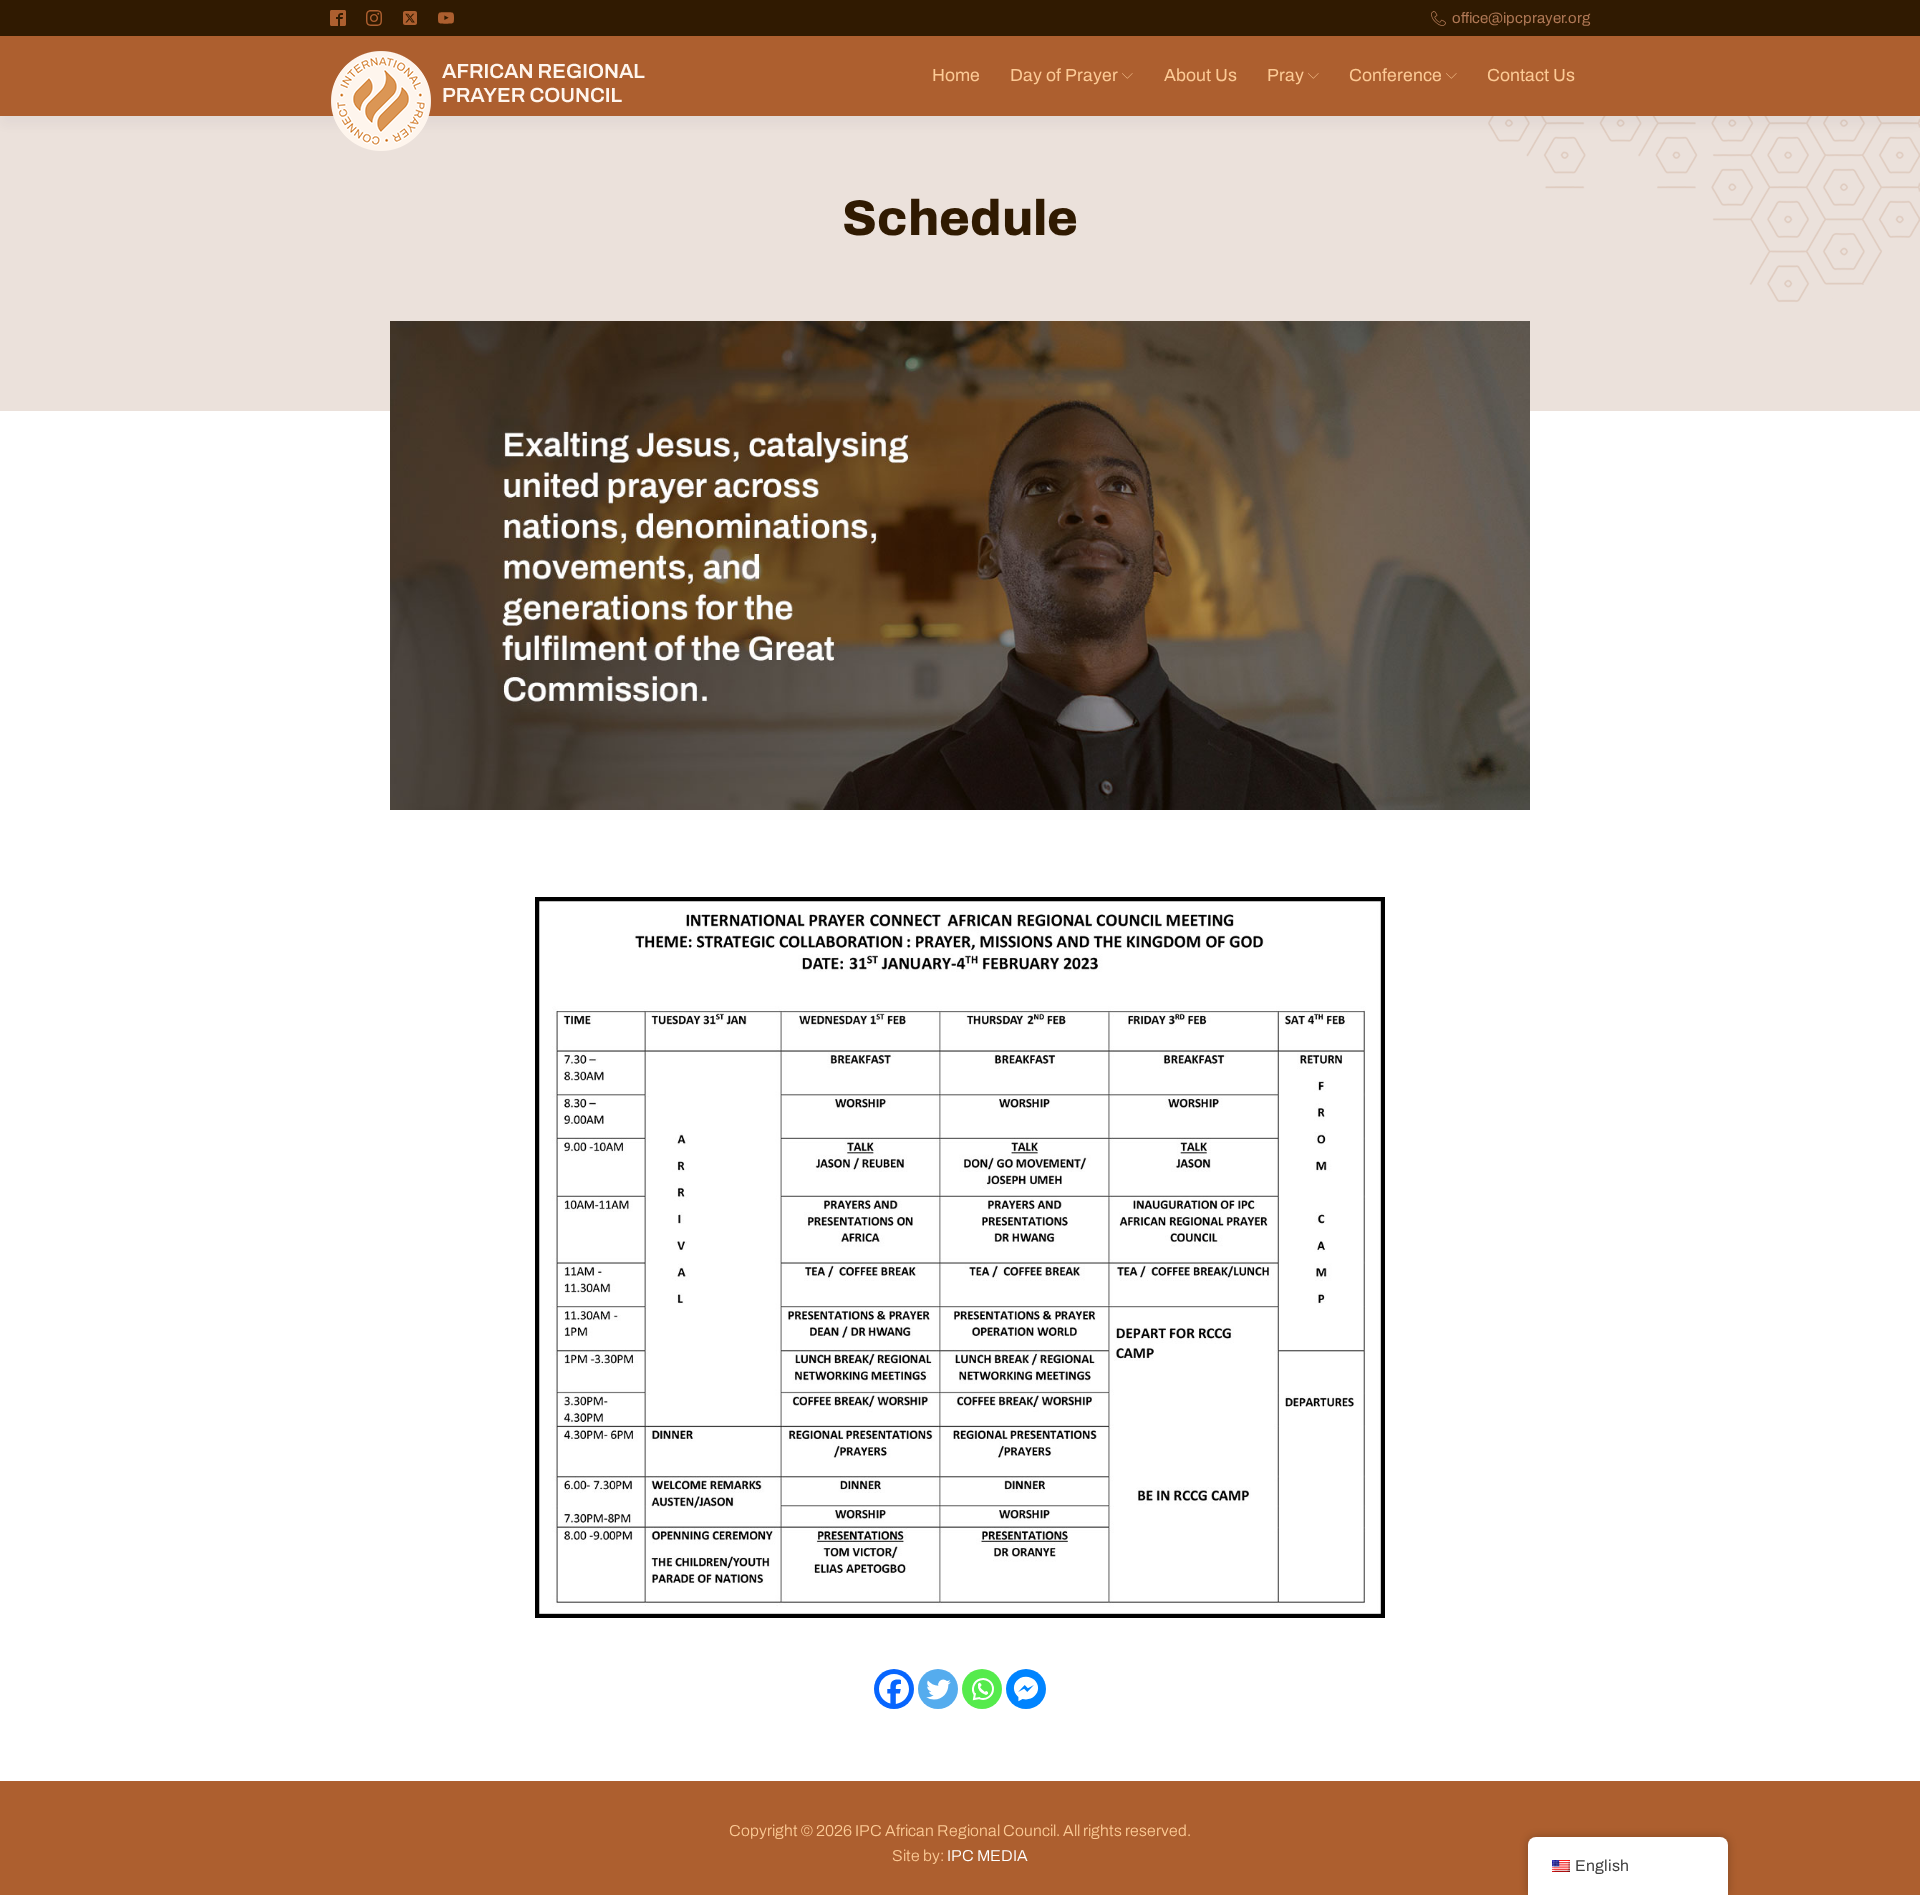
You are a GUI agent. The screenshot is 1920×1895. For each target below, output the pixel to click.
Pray (1285, 75)
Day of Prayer (1064, 75)
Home (956, 75)
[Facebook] (894, 1689)
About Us (1200, 75)
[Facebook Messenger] (1026, 1689)
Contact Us (1531, 75)
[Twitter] (938, 1689)
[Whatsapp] (982, 1689)
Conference (1395, 75)
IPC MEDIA (987, 1855)
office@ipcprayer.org (1521, 18)
